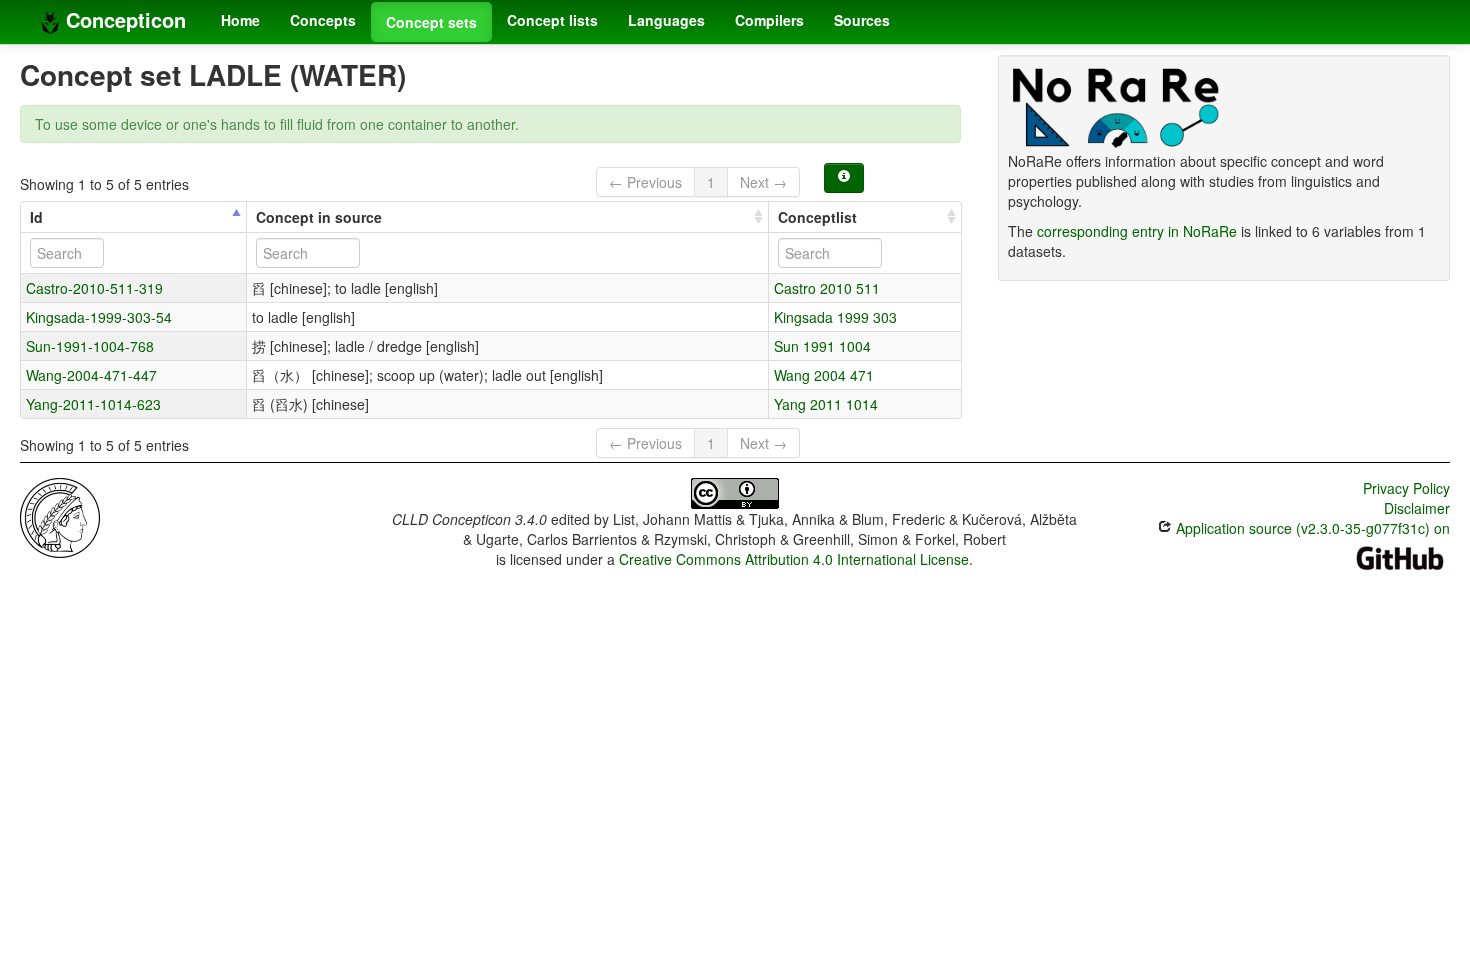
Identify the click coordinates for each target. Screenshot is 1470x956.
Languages (666, 20)
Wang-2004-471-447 (91, 375)
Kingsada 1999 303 (835, 317)
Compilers (769, 20)
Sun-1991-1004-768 (90, 346)
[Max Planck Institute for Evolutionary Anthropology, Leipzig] (60, 516)
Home (240, 20)
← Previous (645, 182)
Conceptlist (817, 217)
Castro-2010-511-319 (94, 288)
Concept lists (552, 20)
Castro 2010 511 (827, 288)
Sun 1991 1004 (822, 346)
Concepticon (123, 19)
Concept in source (319, 217)
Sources (862, 20)
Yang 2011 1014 (826, 404)
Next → (763, 182)
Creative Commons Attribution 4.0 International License (794, 559)
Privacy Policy (1406, 488)
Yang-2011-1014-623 (93, 404)
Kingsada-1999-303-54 (99, 317)
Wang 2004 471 (824, 375)
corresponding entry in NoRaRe (1137, 231)
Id (36, 217)
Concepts (323, 20)
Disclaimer (1417, 508)
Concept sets (431, 22)
